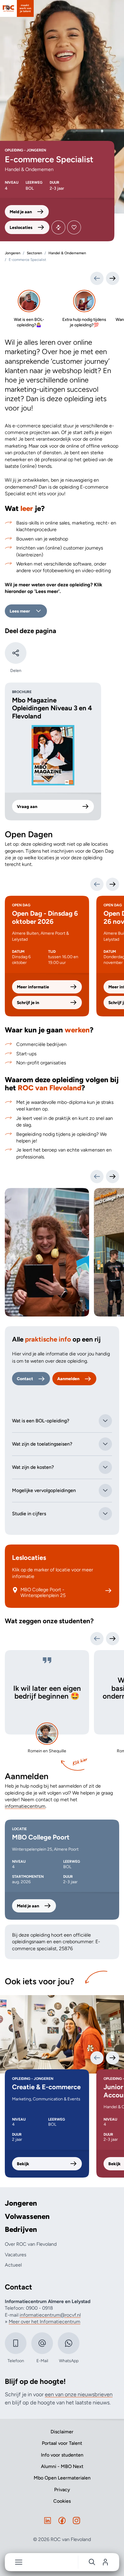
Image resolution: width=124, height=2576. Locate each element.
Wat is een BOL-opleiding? (41, 1421)
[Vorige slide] (97, 1177)
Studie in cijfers (29, 1514)
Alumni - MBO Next (62, 2466)
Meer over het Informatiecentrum (45, 2322)
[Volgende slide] (113, 1177)
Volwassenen (27, 2216)
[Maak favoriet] (74, 227)
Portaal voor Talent (62, 2443)
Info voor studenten (62, 2455)
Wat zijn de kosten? (33, 1467)
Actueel (13, 2265)
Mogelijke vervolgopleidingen (44, 1490)
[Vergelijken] (58, 227)
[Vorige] (97, 884)
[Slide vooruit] (113, 278)
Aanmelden (68, 1379)
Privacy (62, 2490)
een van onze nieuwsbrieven (79, 2394)
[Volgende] (113, 884)
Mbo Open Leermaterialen (62, 2478)
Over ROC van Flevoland (31, 2244)
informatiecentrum (25, 1806)
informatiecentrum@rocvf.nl (50, 2315)
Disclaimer (62, 2432)
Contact (25, 1379)
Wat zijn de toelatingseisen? (42, 1444)
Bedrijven (21, 2229)
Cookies (62, 2501)
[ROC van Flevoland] (17, 8)
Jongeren (21, 2203)
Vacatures (15, 2255)
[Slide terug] (97, 278)
